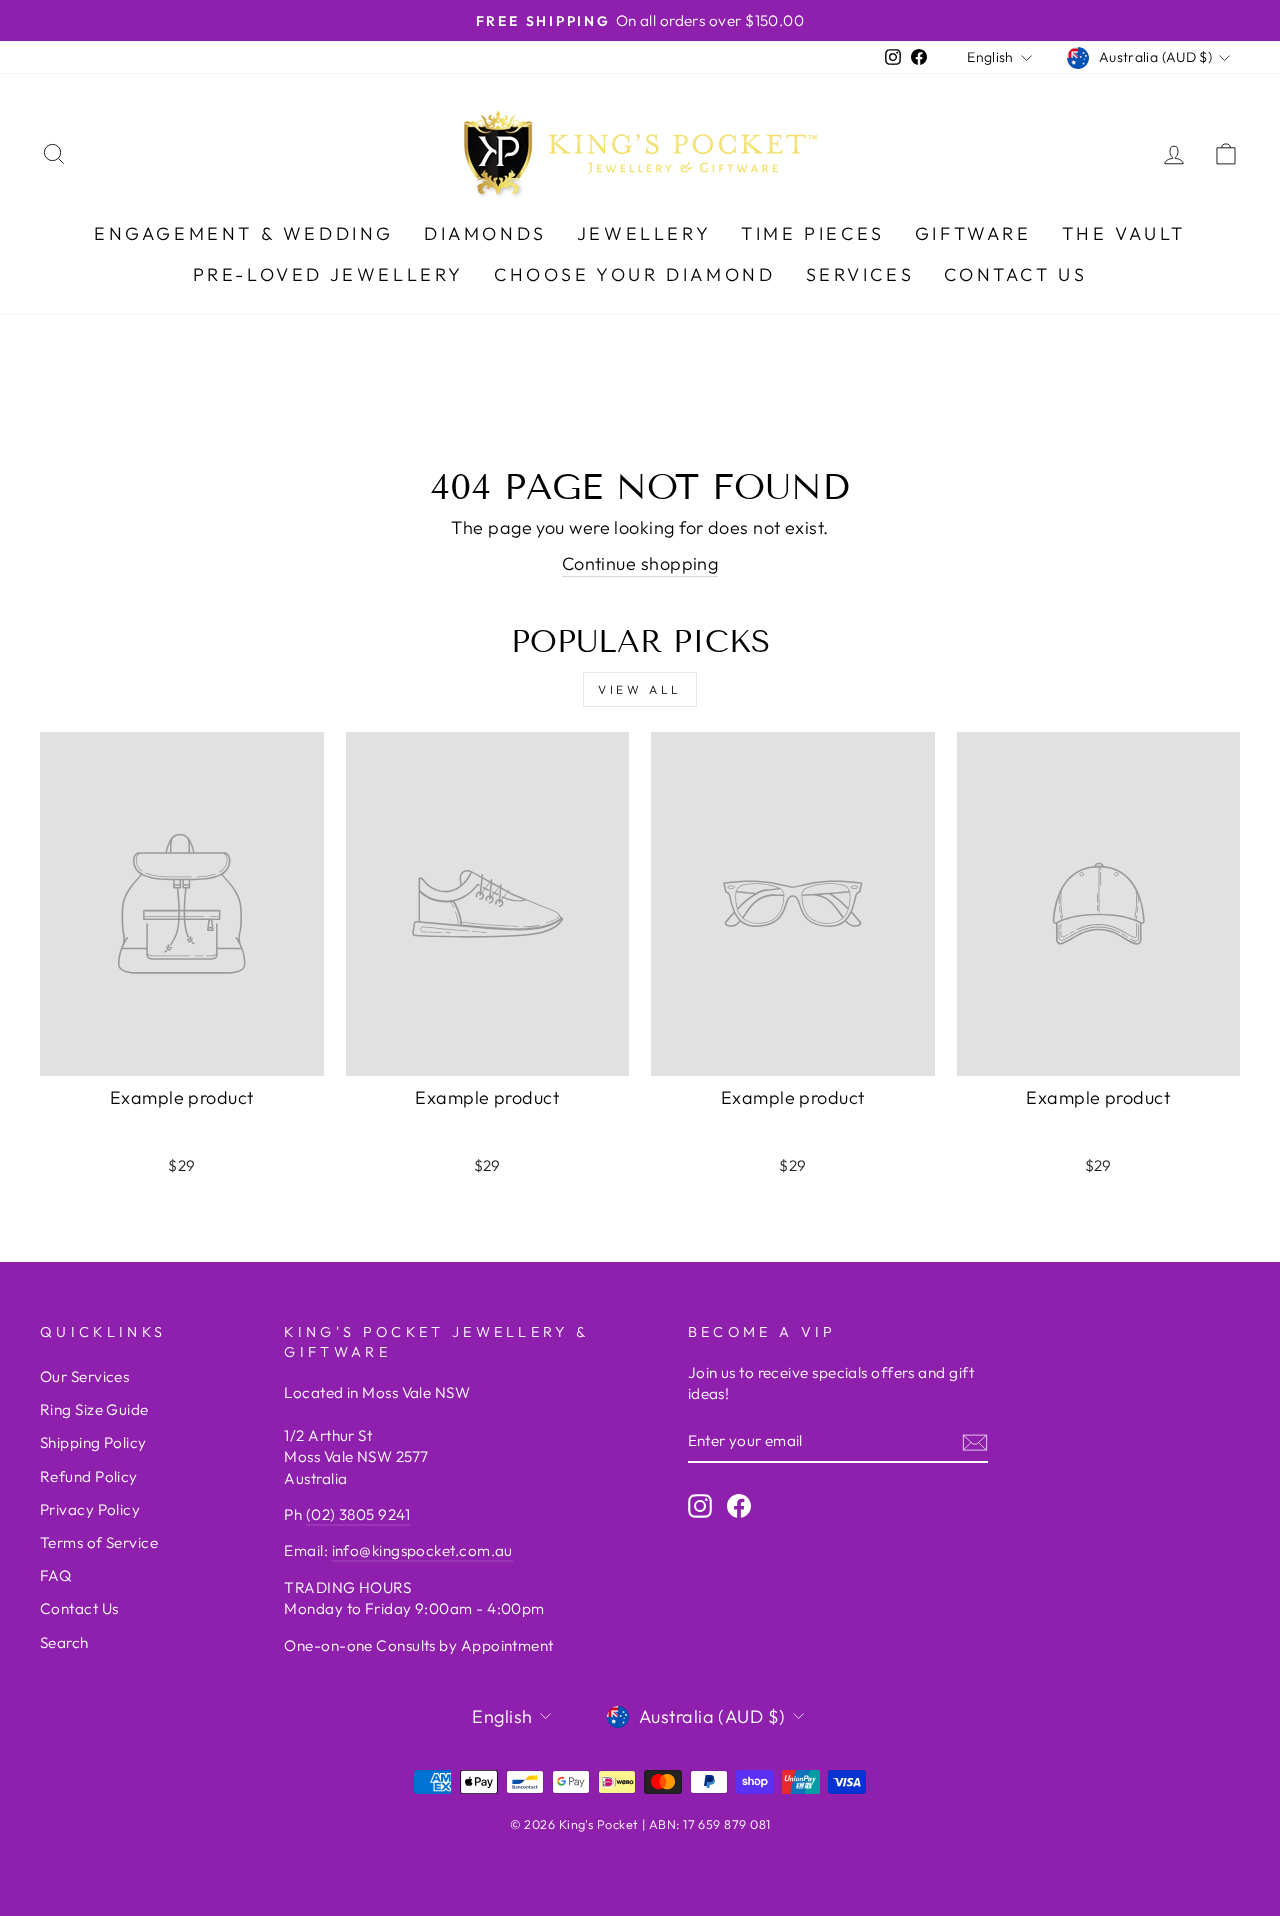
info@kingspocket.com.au (422, 1550)
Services (860, 274)
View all (640, 689)
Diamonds (485, 233)
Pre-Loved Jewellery (328, 274)
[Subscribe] (975, 1441)
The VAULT (1124, 233)
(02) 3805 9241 (358, 1514)
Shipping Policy (93, 1442)
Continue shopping (640, 563)
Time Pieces (813, 233)
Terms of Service (99, 1542)
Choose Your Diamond (634, 274)
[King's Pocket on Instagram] (700, 1505)
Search (64, 1642)
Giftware (973, 233)
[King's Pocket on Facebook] (739, 1505)
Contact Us (1015, 274)
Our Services (84, 1376)
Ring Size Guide (94, 1409)
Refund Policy (89, 1476)
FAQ (55, 1575)
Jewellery (644, 233)
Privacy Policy (90, 1509)
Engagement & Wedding (244, 233)
